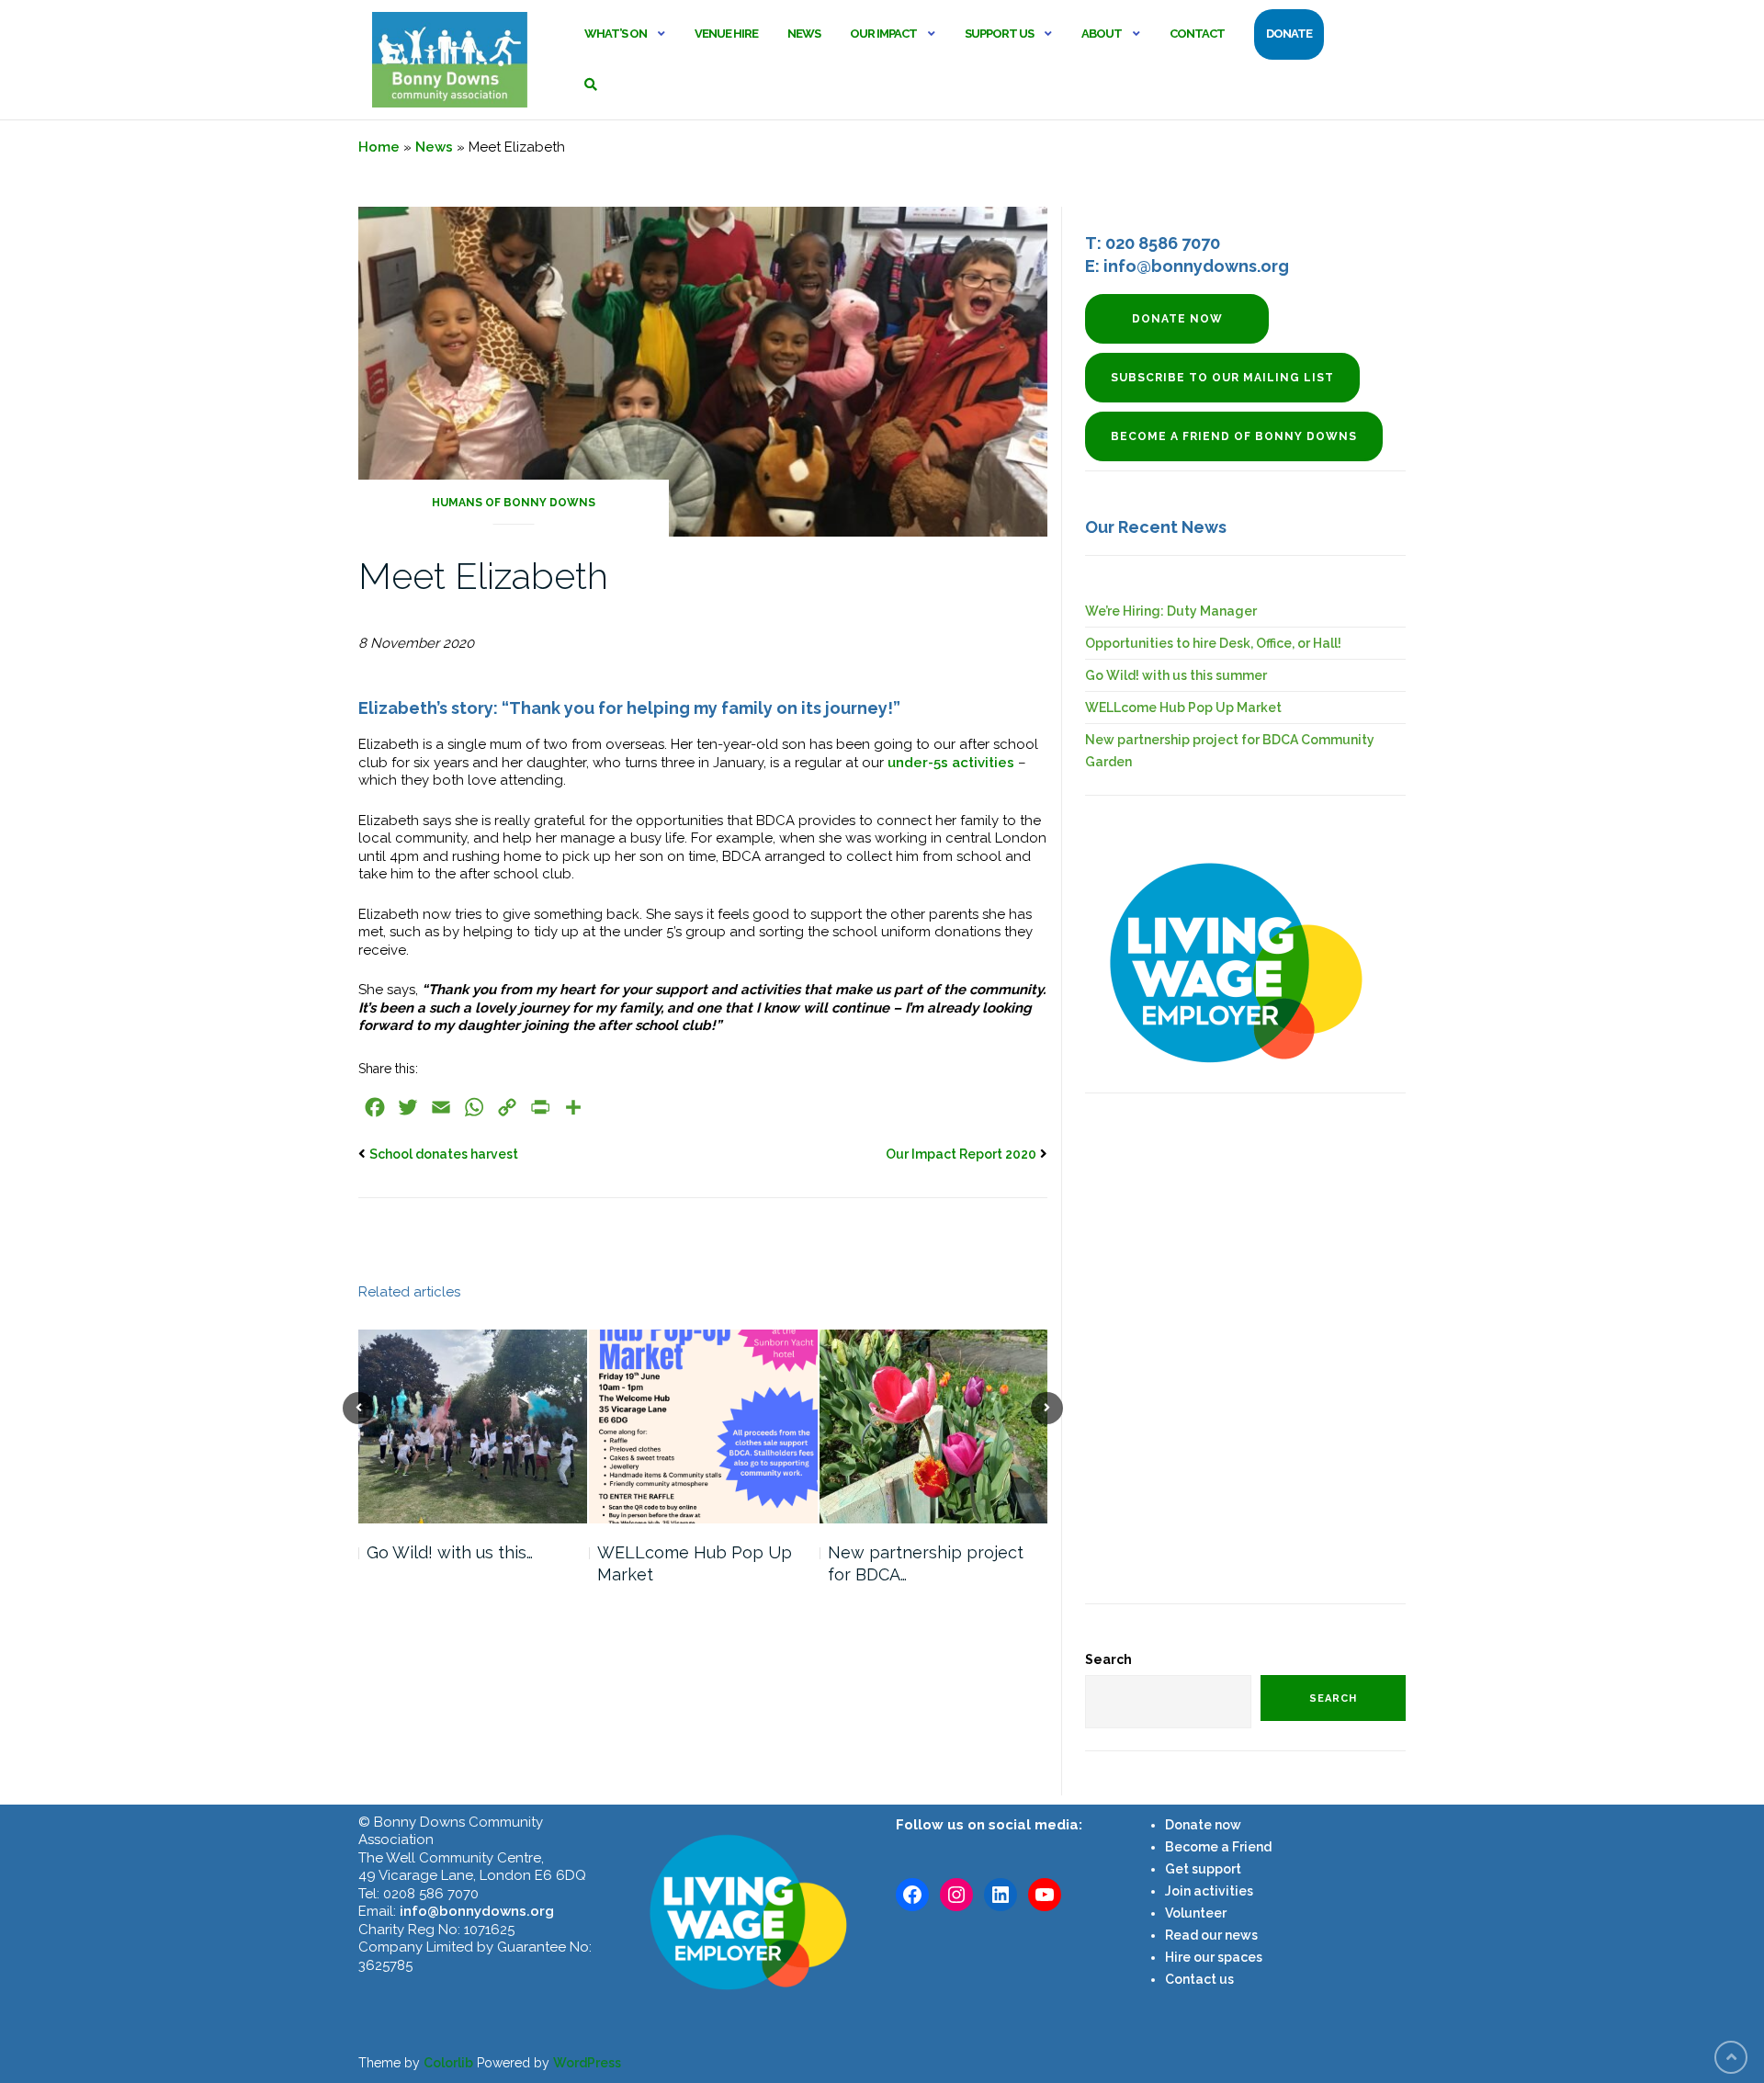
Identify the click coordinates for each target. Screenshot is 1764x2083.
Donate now (1177, 319)
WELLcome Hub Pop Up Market (695, 1563)
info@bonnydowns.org (477, 1911)
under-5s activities (951, 763)
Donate (1289, 34)
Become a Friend (1218, 1847)
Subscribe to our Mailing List (1222, 378)
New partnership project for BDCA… (926, 1563)
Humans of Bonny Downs (514, 503)
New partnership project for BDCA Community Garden (1230, 751)
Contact (1197, 34)
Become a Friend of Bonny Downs (1234, 436)
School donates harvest (444, 1154)
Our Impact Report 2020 (961, 1154)
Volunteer (1196, 1913)
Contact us (1199, 1979)
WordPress (587, 2063)
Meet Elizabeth (483, 576)
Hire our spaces (1214, 1957)
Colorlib (448, 2063)
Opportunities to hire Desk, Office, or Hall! (1213, 643)
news (1240, 1935)
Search (1108, 1659)
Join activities (1209, 1891)
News (804, 34)
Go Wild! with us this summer (1176, 675)
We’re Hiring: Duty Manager (1171, 611)
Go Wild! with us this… (450, 1552)
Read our (1193, 1935)
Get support (1203, 1869)
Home (379, 147)
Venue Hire (726, 34)
